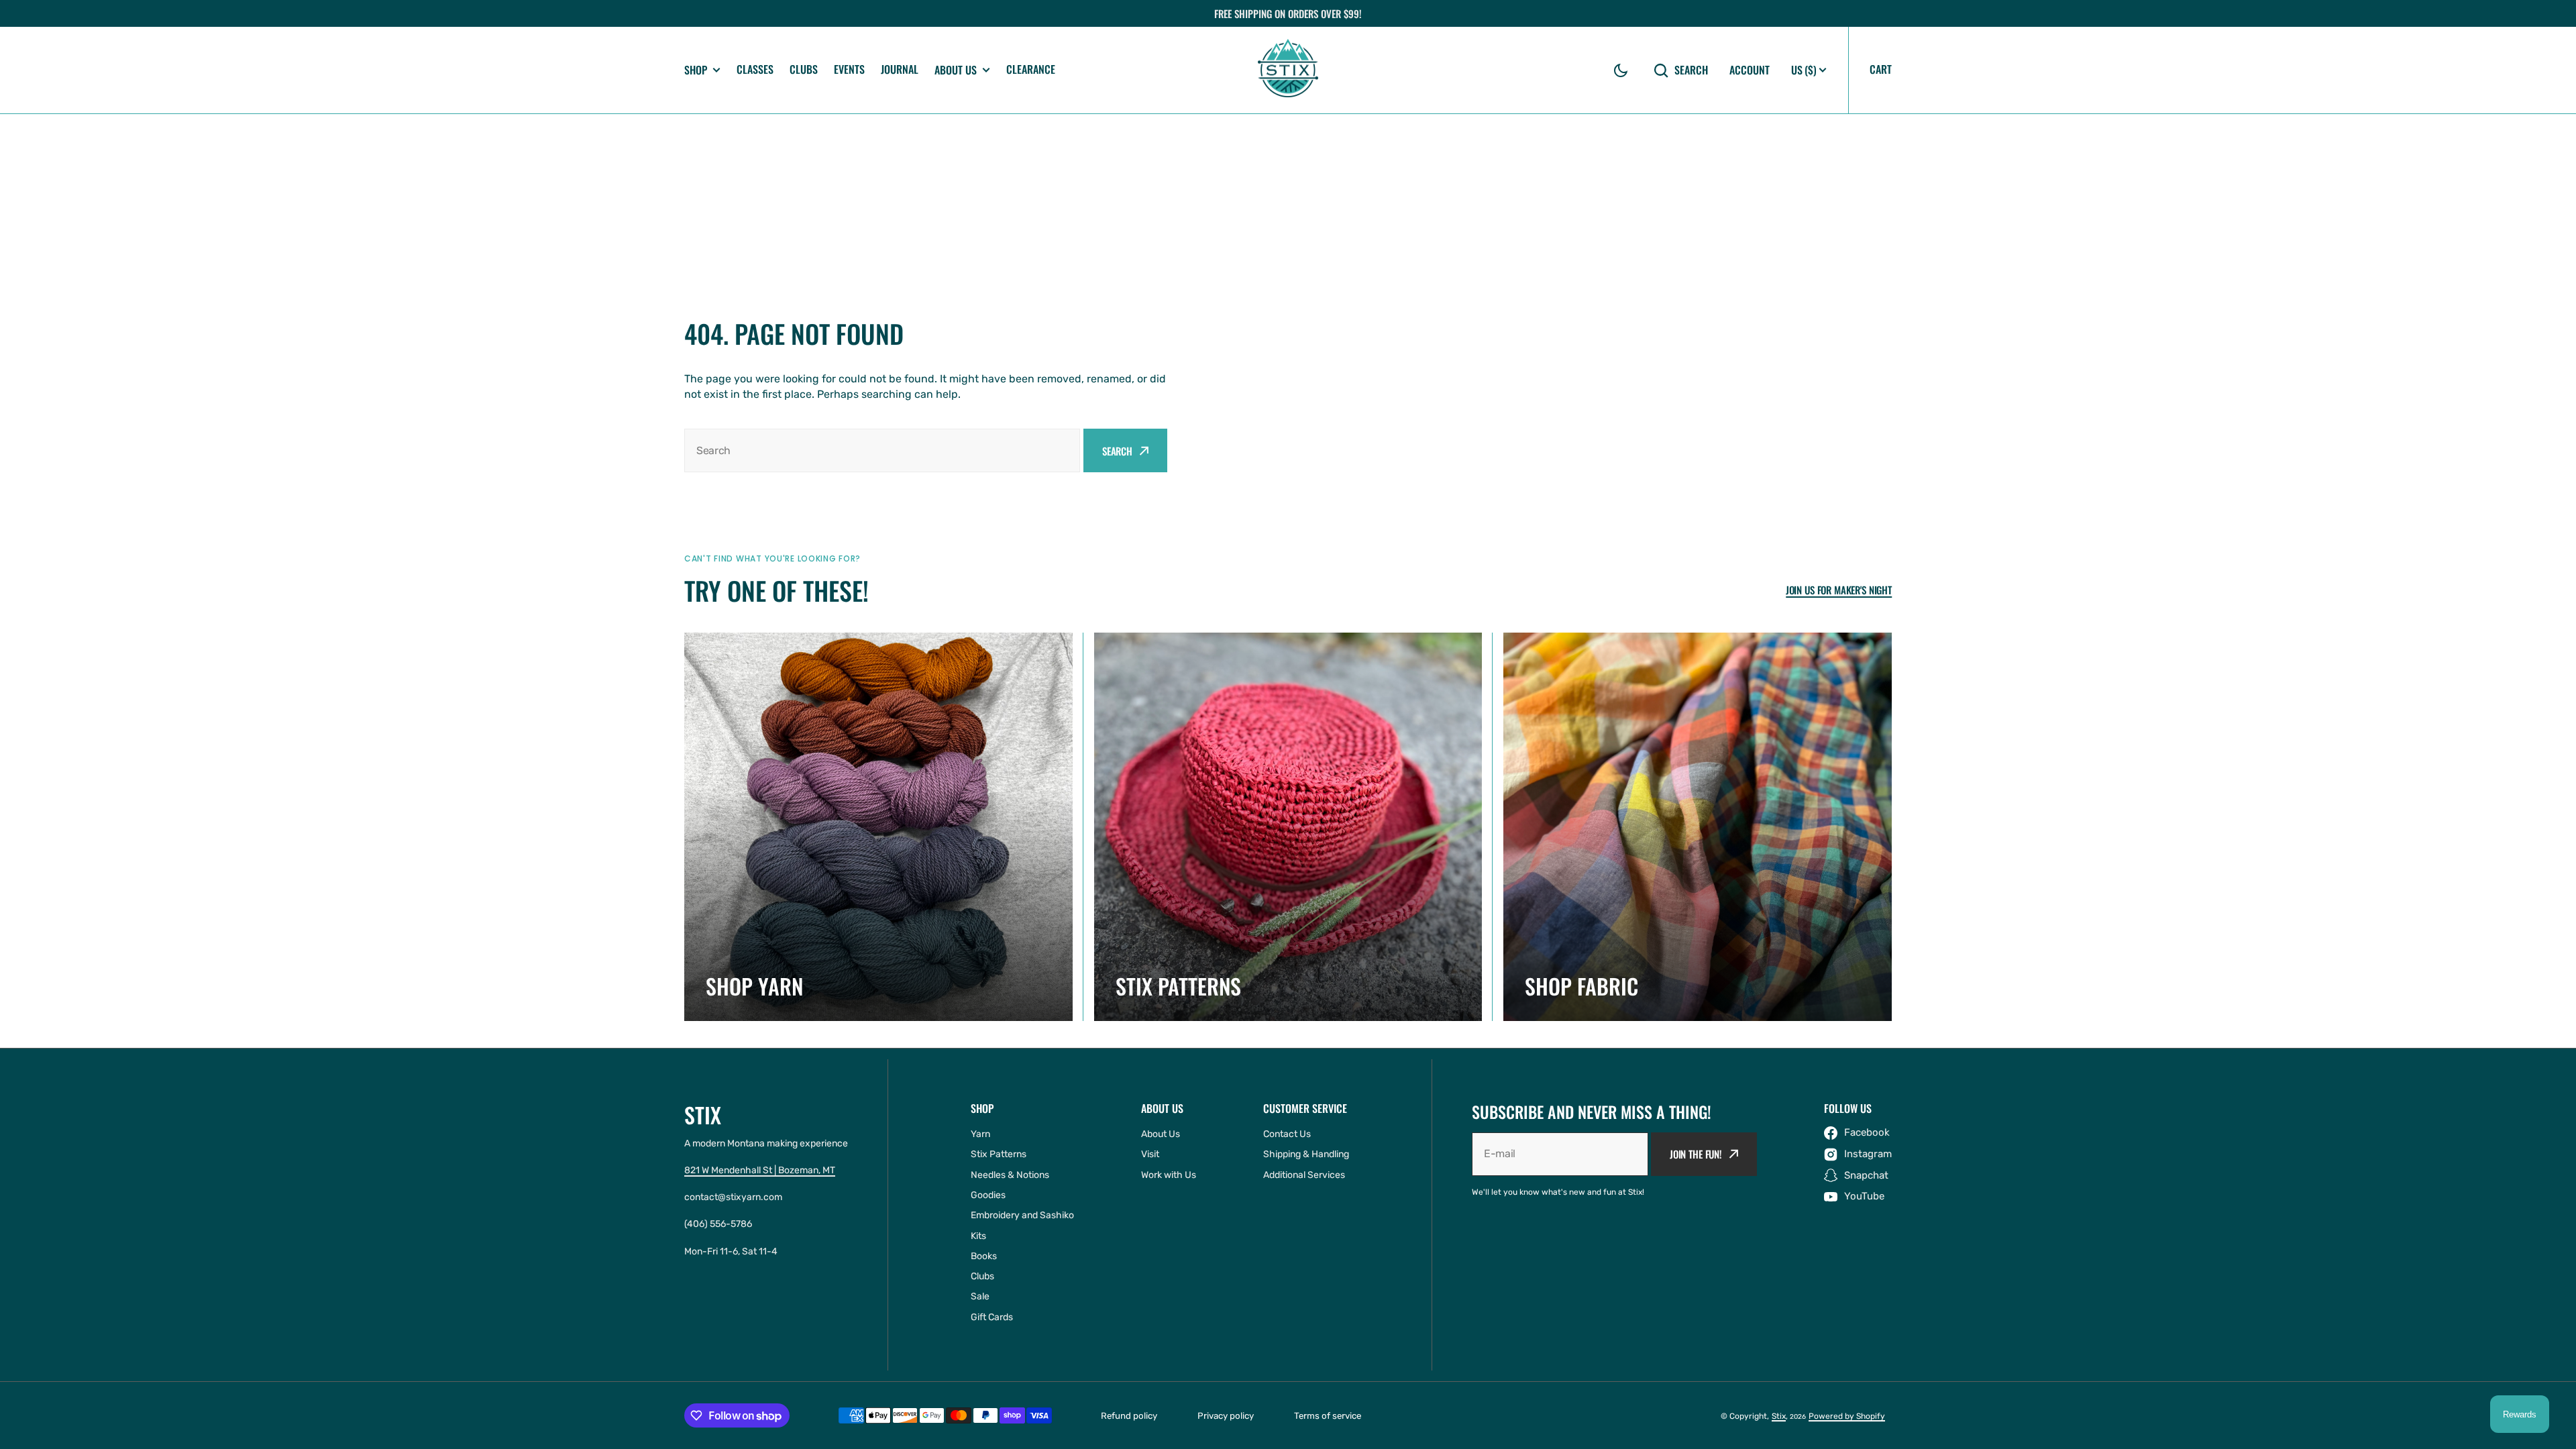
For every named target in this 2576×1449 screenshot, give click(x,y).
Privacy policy (1226, 1416)
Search (1691, 70)
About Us (956, 70)
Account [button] (1750, 70)
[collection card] (878, 827)
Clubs (804, 69)
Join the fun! (1696, 1154)
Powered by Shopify (1847, 1416)
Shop (696, 70)
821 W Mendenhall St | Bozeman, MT (760, 1170)
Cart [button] (1881, 69)
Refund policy (1129, 1416)
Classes (755, 69)
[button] (1621, 70)
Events (849, 69)
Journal (900, 69)
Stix (1779, 1416)
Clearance (1031, 69)
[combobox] (882, 450)
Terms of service (1328, 1416)
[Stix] (1288, 70)
